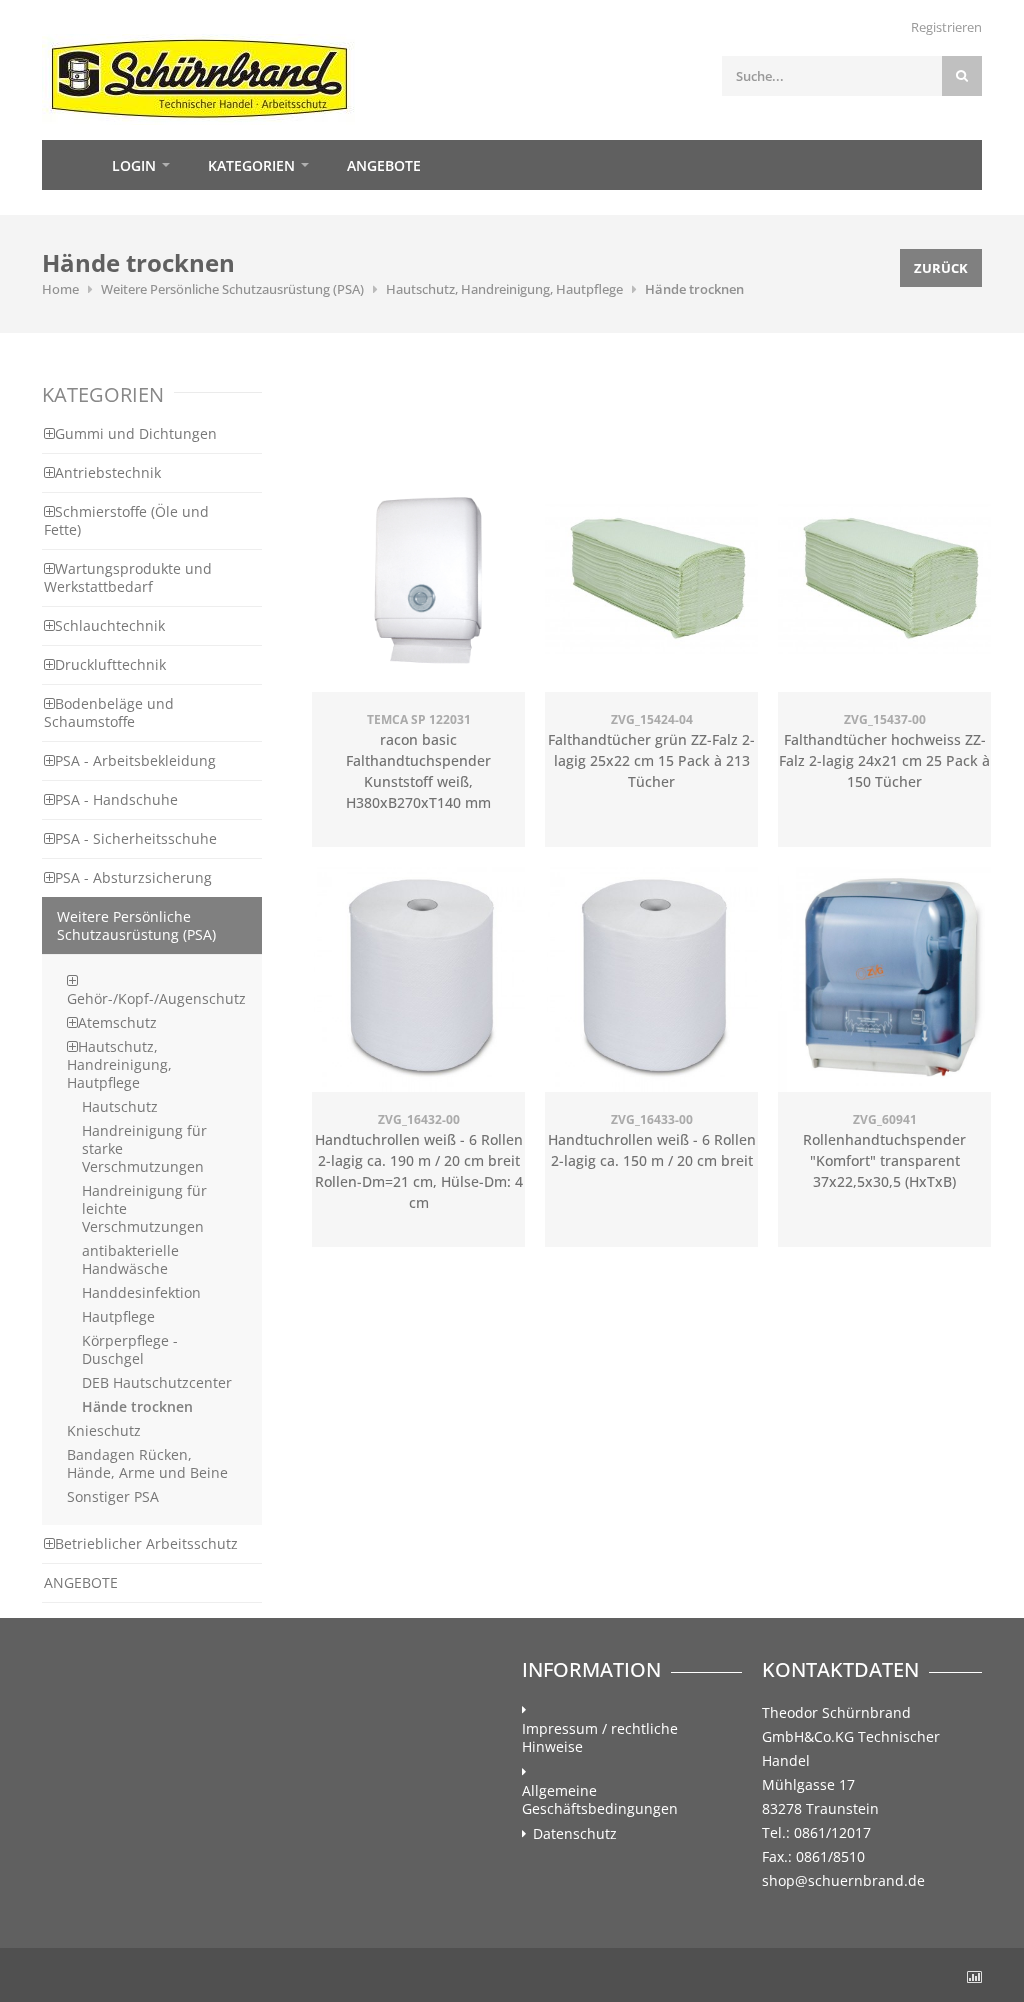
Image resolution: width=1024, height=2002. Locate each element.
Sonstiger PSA (113, 1496)
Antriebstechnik (108, 472)
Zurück (941, 268)
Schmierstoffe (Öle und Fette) (126, 520)
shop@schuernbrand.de (843, 1880)
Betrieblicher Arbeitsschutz (146, 1543)
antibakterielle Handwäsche (130, 1259)
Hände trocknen (694, 289)
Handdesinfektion (141, 1292)
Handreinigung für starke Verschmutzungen (144, 1148)
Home (67, 165)
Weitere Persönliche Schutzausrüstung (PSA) (232, 289)
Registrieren (946, 27)
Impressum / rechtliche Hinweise (600, 1738)
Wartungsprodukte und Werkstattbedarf (128, 577)
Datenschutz (575, 1834)
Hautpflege (118, 1316)
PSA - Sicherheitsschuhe (136, 838)
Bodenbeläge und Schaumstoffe (109, 712)
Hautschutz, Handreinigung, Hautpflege (504, 289)
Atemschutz (117, 1022)
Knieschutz (104, 1430)
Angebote (384, 165)
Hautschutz (120, 1106)
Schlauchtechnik (110, 625)
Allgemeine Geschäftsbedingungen (600, 1800)
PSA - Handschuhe (116, 799)
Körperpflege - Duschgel (130, 1349)
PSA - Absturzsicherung (133, 877)
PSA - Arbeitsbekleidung (135, 760)
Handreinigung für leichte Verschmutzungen (144, 1208)
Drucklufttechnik (110, 664)
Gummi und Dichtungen (136, 433)
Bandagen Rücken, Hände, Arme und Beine (147, 1463)
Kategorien (251, 165)
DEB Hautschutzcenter (157, 1382)
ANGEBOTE (81, 1582)
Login (134, 165)
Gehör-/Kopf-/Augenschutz (156, 998)
